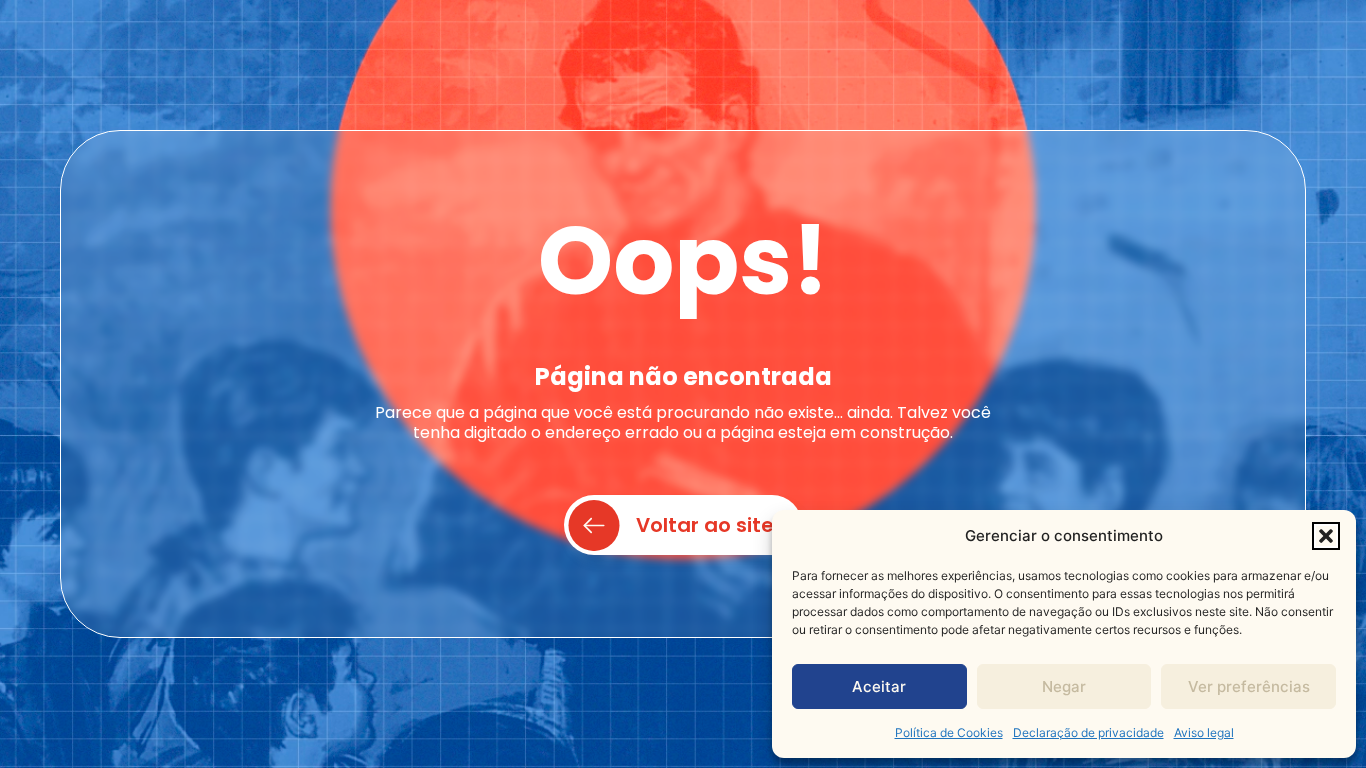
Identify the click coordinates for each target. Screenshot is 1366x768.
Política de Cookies (949, 732)
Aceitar (879, 686)
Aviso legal (1204, 732)
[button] (1326, 536)
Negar (1064, 686)
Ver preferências (1249, 686)
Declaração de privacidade (1088, 732)
